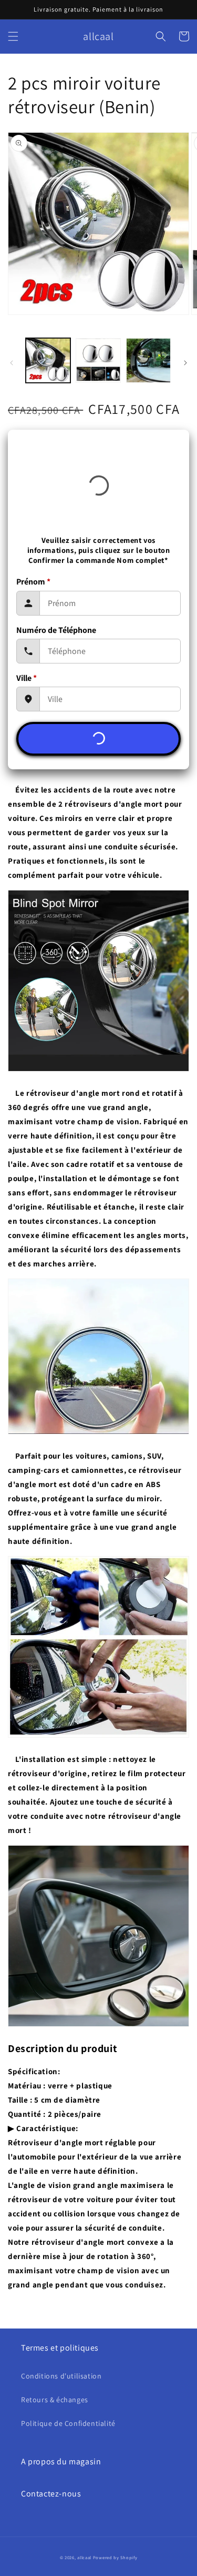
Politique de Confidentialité (68, 2423)
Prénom (33, 582)
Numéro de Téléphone (56, 630)
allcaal (84, 2557)
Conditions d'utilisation (61, 2376)
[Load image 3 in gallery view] (148, 360)
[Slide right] (185, 363)
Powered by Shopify (115, 2557)
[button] (13, 36)
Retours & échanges (55, 2400)
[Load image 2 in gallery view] (98, 360)
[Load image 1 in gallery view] (48, 360)
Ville (27, 678)
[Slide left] (12, 363)
